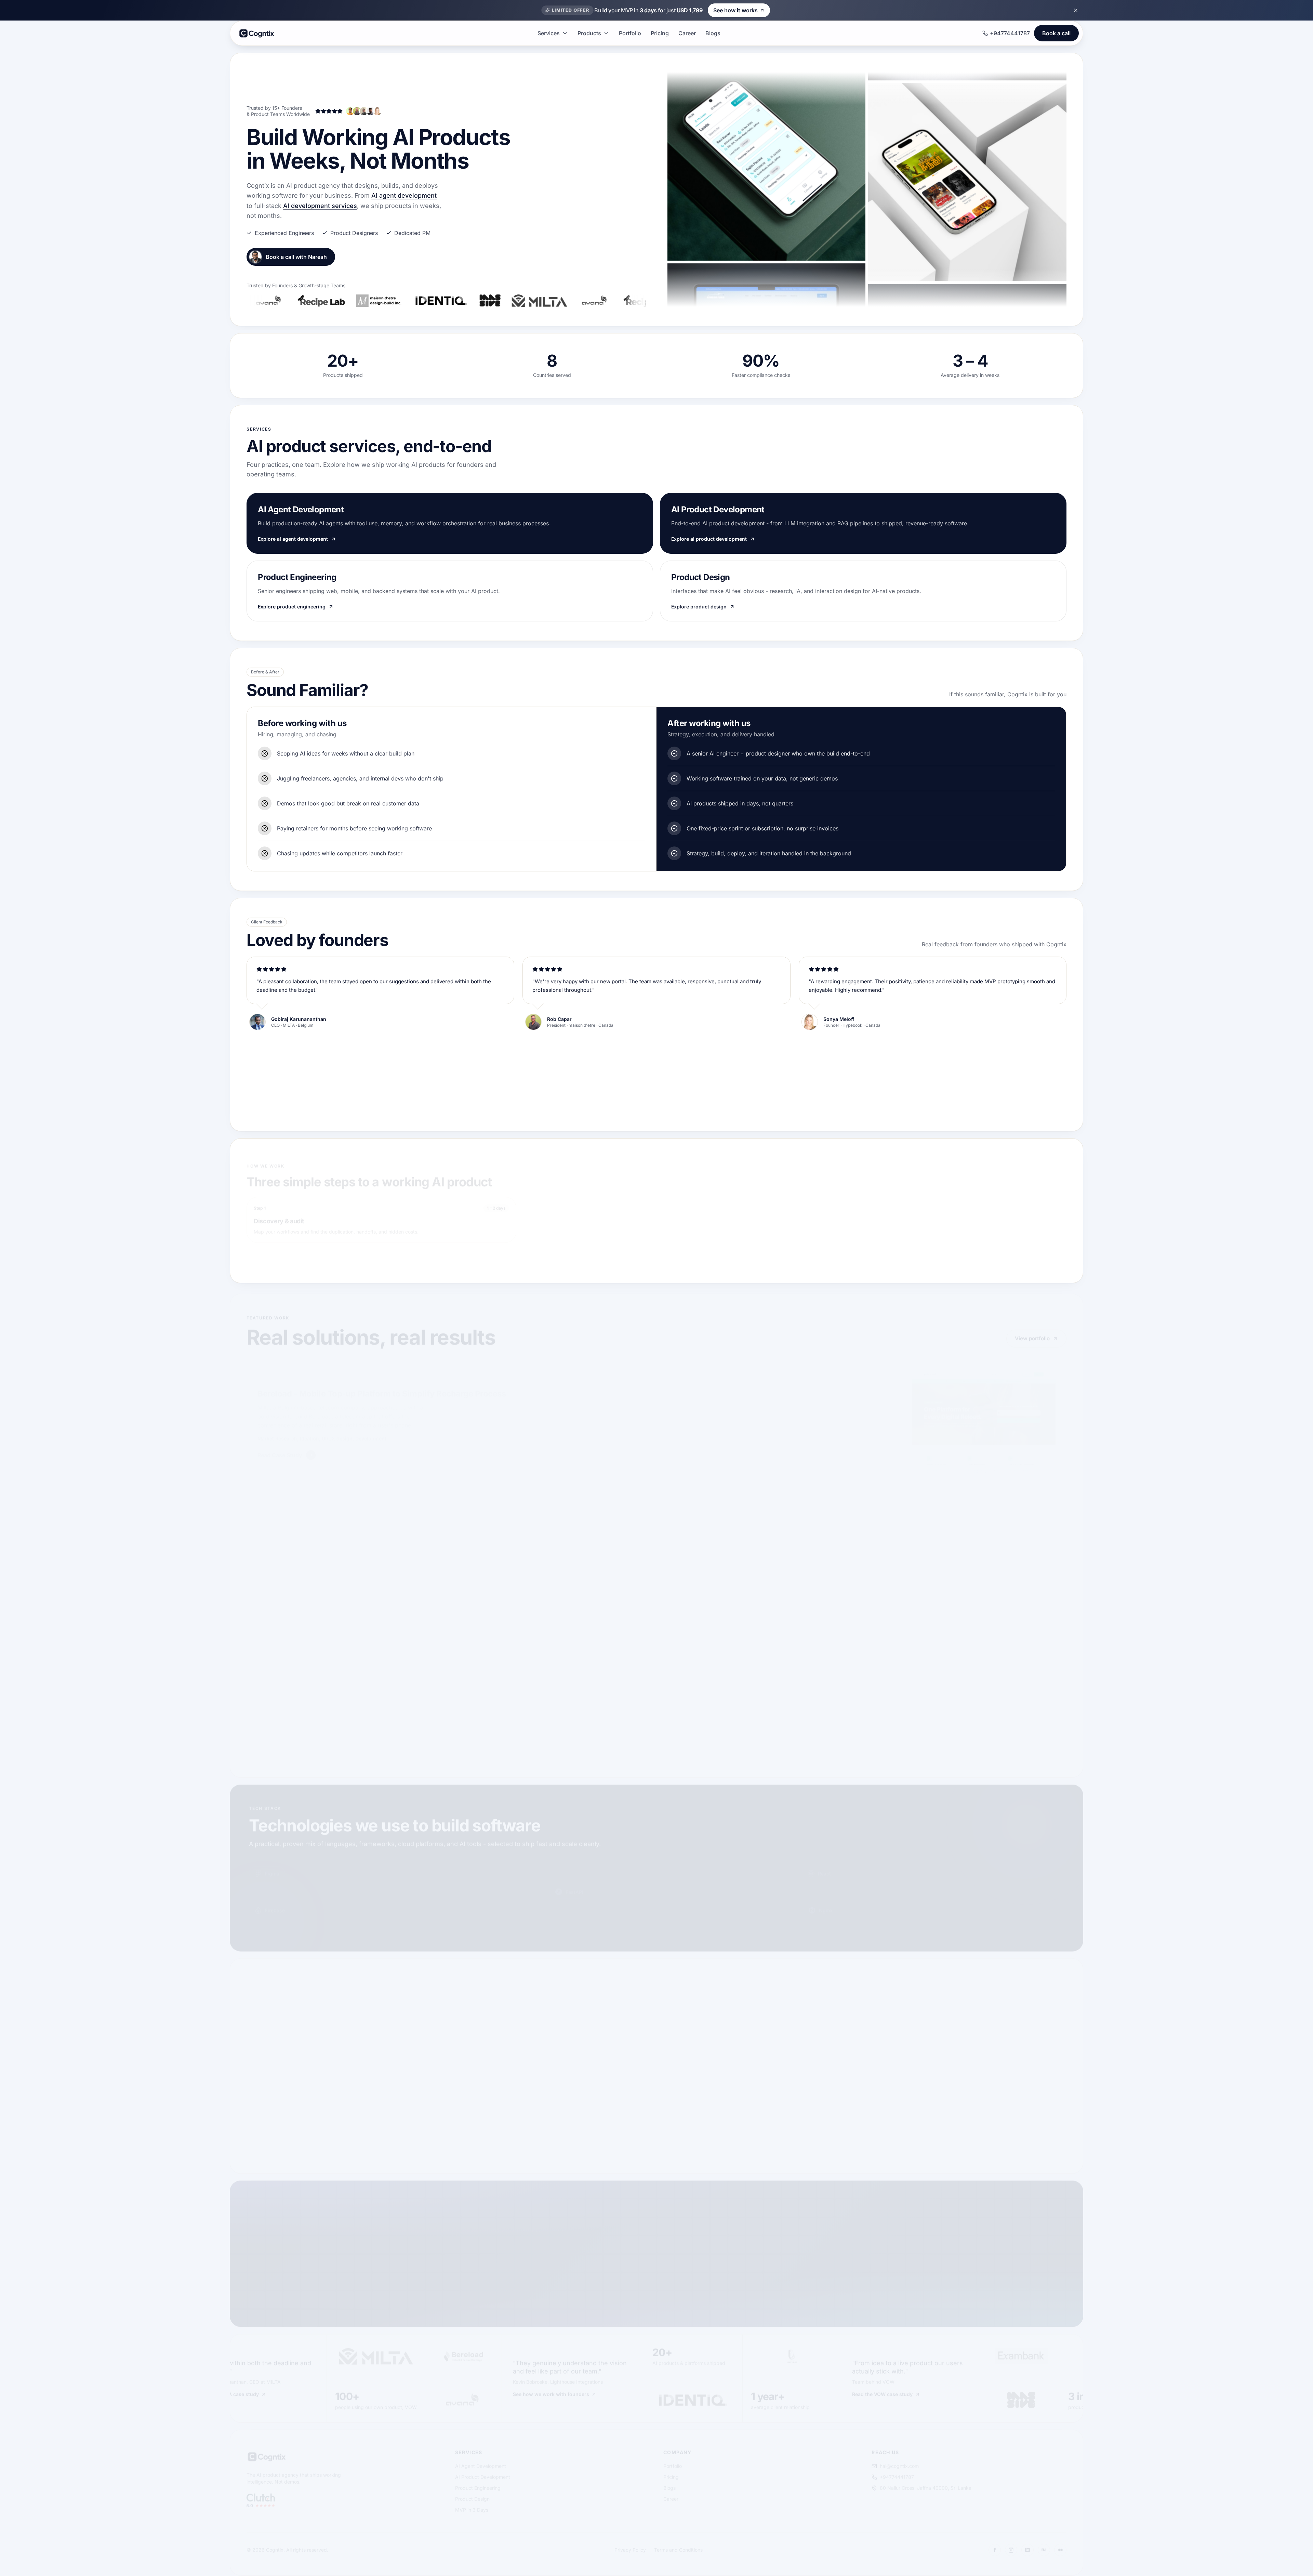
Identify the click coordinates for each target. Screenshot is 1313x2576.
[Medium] (1060, 2546)
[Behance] (1044, 2546)
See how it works (735, 10)
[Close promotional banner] (1076, 10)
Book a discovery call (413, 2286)
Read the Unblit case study (1039, 2390)
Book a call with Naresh (296, 257)
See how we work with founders (389, 2390)
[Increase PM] (918, 2056)
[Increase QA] (787, 2056)
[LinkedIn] (1027, 2546)
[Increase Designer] (787, 2019)
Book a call (1056, 33)
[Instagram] (1011, 2546)
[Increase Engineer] (918, 2019)
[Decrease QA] (680, 2056)
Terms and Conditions (678, 2546)
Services (549, 33)
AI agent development (404, 195)
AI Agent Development (481, 2462)
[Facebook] (995, 2546)
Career (687, 33)
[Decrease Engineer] (811, 2019)
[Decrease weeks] (1009, 2082)
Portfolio (630, 33)
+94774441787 (1010, 33)
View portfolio (1032, 1335)
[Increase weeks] (1047, 2082)
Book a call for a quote (283, 2052)
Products (589, 33)
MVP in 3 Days (472, 2506)
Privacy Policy (630, 2546)
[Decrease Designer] (680, 2019)
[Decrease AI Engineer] (942, 2019)
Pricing (660, 33)
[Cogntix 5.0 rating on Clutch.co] (261, 2497)
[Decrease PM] (811, 2056)
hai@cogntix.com (899, 2462)
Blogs (713, 33)
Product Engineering (478, 2484)
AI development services (320, 206)
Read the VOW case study (721, 2390)
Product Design (472, 2495)
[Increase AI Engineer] (1049, 2019)
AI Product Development (483, 2473)
